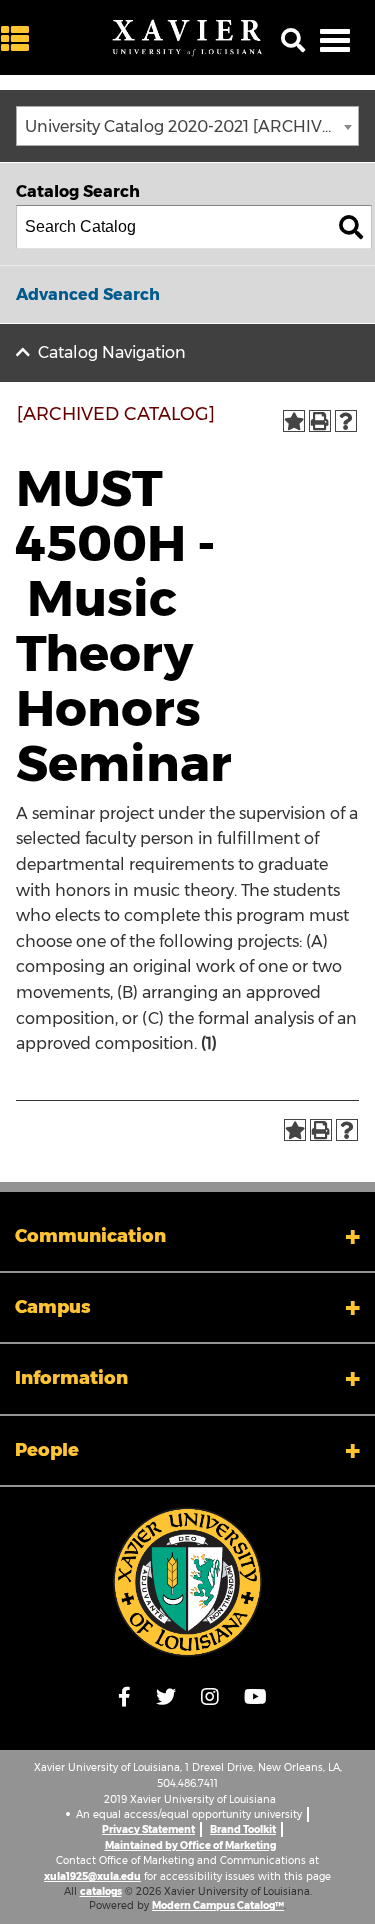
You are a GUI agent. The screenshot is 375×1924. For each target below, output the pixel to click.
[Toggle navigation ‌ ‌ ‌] (335, 40)
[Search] (351, 227)
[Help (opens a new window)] (346, 421)
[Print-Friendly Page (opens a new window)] (320, 421)
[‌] (20, 39)
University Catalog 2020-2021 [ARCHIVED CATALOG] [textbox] (191, 126)
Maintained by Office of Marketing (190, 1845)
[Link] (187, 1582)
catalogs (101, 1891)
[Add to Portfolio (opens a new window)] (294, 421)
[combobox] (187, 126)
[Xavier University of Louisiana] (187, 37)
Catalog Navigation (112, 352)
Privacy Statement (148, 1829)
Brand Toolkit (243, 1829)
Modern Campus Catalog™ (218, 1905)
